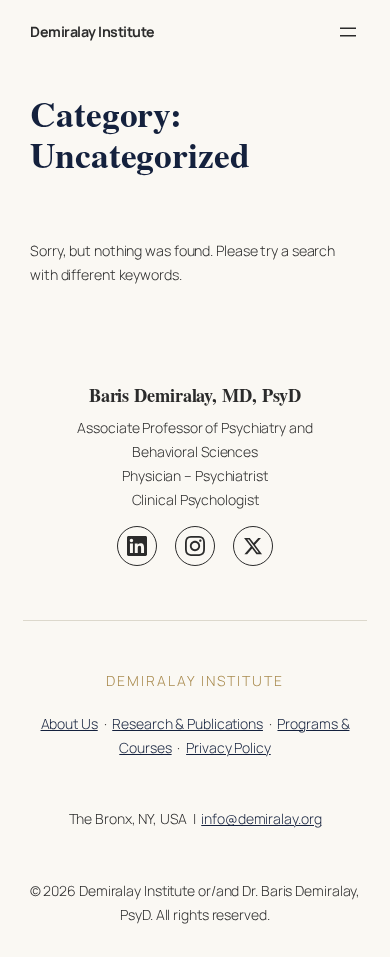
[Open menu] (348, 32)
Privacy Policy (228, 747)
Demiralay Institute (92, 31)
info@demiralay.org (261, 818)
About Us (69, 723)
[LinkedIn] (137, 546)
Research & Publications (187, 723)
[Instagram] (195, 546)
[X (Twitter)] (253, 546)
